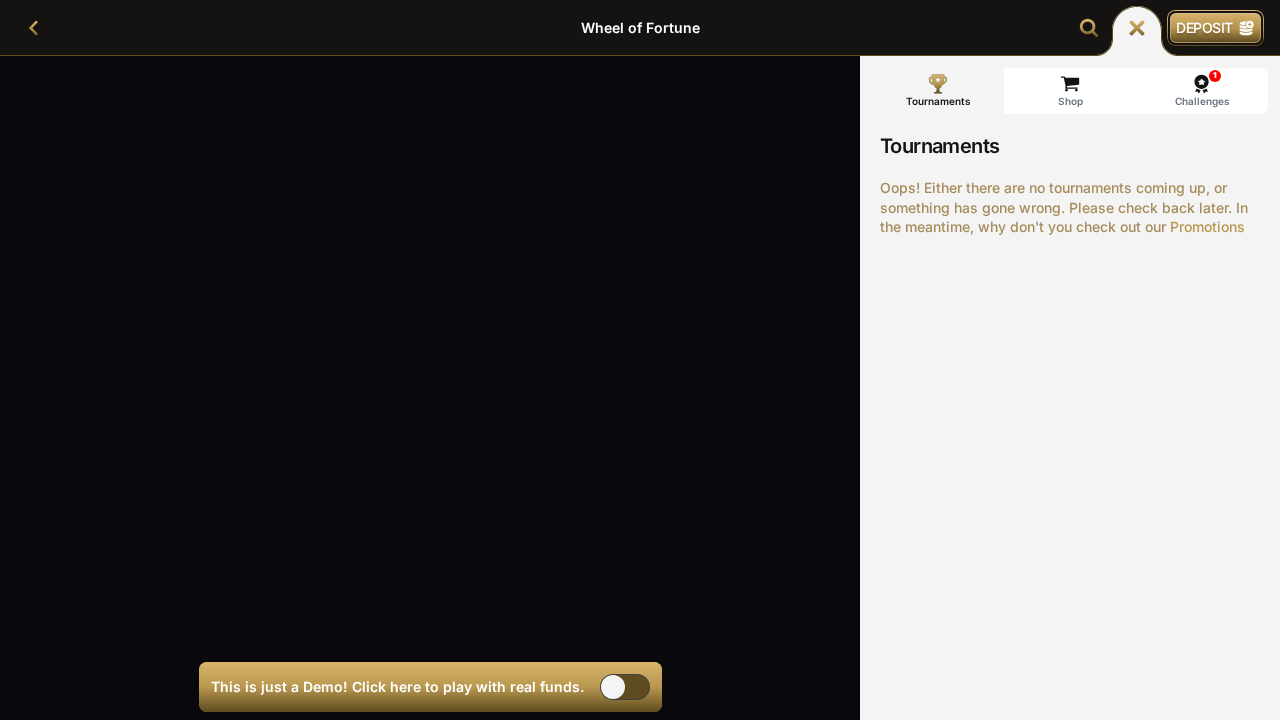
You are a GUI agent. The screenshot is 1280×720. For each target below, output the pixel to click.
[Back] (34, 28)
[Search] (1089, 28)
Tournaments (938, 101)
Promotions (1207, 226)
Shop (1070, 101)
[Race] (1137, 28)
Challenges (1202, 88)
